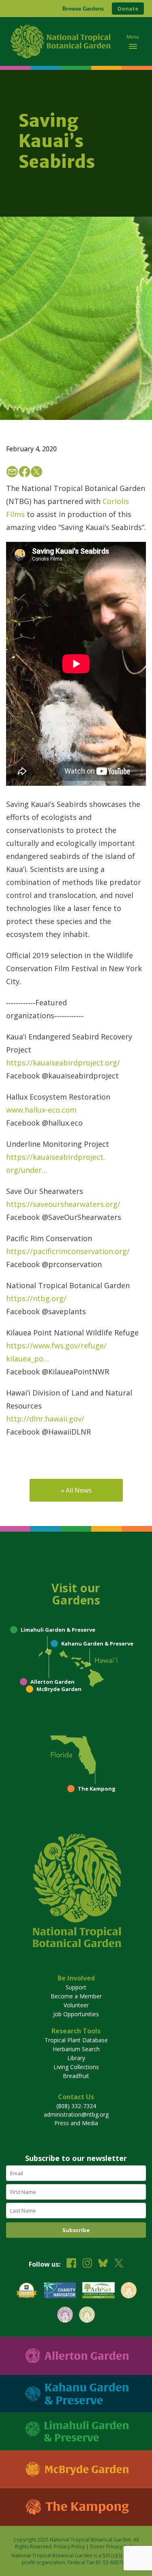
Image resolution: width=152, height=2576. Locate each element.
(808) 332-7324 (76, 2106)
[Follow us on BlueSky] (103, 2264)
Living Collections (76, 2067)
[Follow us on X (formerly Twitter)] (119, 2264)
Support (76, 1987)
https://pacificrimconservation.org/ (68, 1251)
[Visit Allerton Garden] (76, 2356)
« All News (76, 1490)
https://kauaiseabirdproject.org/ (63, 1063)
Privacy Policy (69, 2547)
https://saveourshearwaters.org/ (63, 1204)
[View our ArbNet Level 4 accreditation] (98, 2291)
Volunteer (76, 2005)
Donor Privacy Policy (113, 2547)
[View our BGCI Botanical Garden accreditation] (129, 2291)
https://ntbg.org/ (36, 1298)
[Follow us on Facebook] (71, 2264)
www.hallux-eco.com (41, 1110)
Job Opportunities (76, 2014)
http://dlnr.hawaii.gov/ (45, 1419)
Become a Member (76, 1996)
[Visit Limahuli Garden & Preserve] (76, 2431)
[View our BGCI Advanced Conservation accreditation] (87, 2316)
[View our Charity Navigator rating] (60, 2291)
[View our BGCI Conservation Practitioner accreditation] (65, 2316)
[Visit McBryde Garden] (76, 2469)
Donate (128, 9)
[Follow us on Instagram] (87, 2264)
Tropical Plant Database (76, 2040)
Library (76, 2058)
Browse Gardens (83, 9)
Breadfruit (76, 2076)
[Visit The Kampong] (76, 2507)
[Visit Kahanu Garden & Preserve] (76, 2394)
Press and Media (76, 2123)
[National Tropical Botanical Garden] (62, 41)
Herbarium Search (76, 2049)
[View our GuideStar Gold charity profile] (27, 2291)
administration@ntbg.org (76, 2114)
